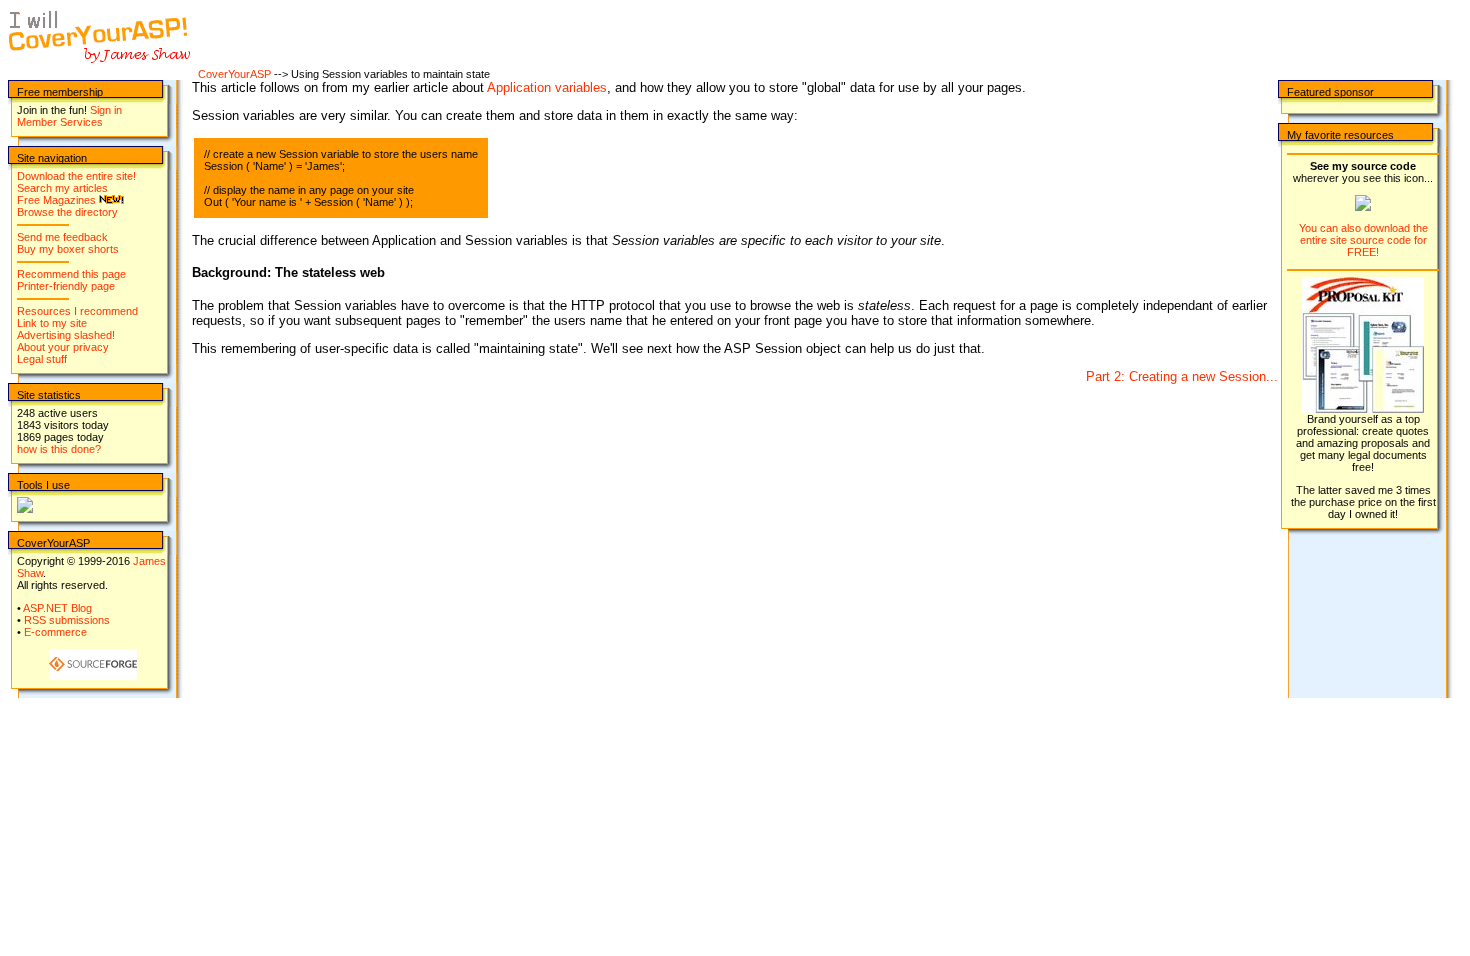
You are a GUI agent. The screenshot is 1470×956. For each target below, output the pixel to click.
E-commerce (55, 632)
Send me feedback (62, 237)
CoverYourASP (234, 74)
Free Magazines (56, 200)
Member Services (60, 122)
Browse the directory (67, 212)
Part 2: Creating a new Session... (1182, 376)
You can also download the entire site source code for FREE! (1363, 240)
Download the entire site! (76, 176)
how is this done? (59, 449)
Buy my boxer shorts (68, 249)
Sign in (106, 110)
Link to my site (52, 323)
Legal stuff (42, 359)
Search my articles (62, 188)
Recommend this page (71, 274)
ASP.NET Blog (57, 608)
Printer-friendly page (66, 286)
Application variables (547, 87)
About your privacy (63, 347)
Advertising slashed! (66, 335)
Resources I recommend (77, 311)
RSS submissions (67, 620)
